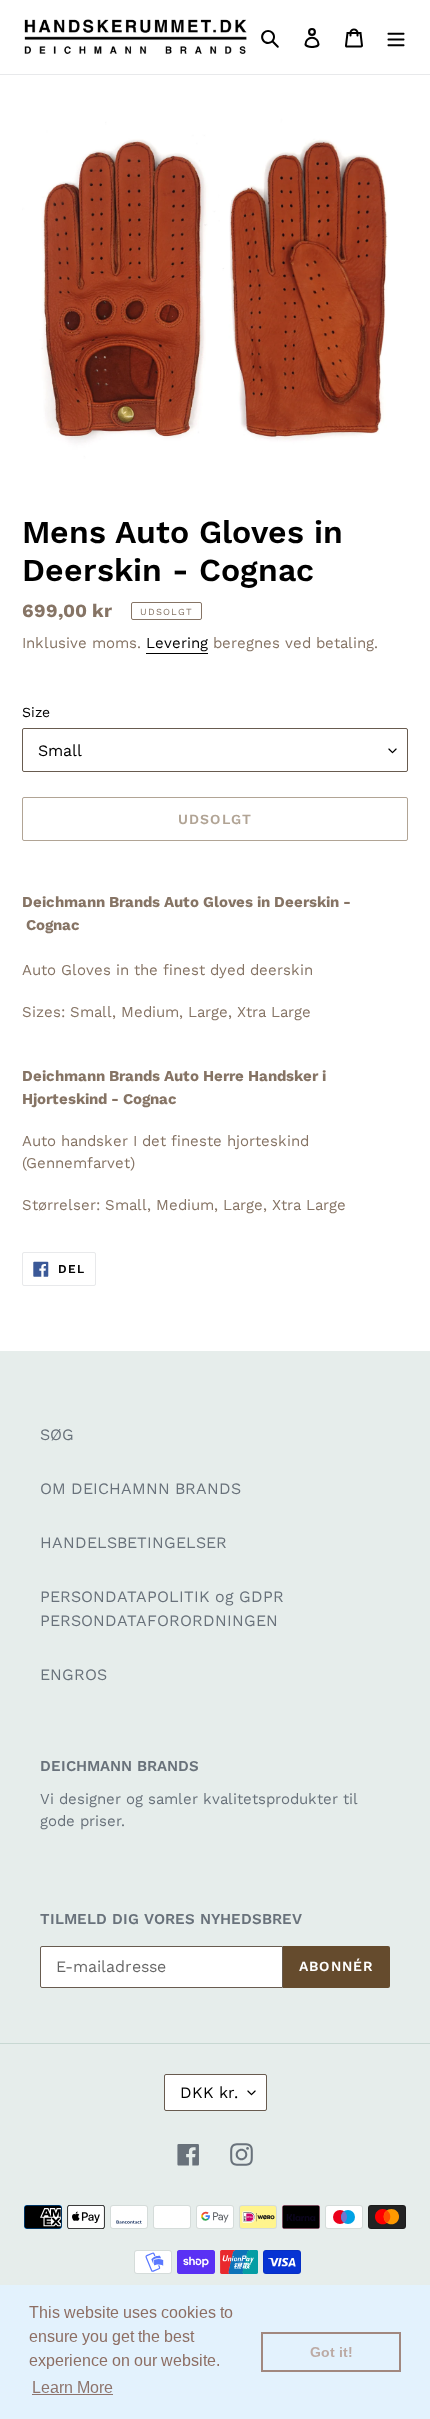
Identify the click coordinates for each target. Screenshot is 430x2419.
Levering (177, 643)
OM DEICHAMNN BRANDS (140, 1488)
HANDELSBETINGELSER (133, 1542)
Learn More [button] (72, 2387)
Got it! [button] (331, 2352)
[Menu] (396, 37)
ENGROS (73, 1674)
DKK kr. (209, 2092)
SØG (57, 1434)
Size (36, 712)
